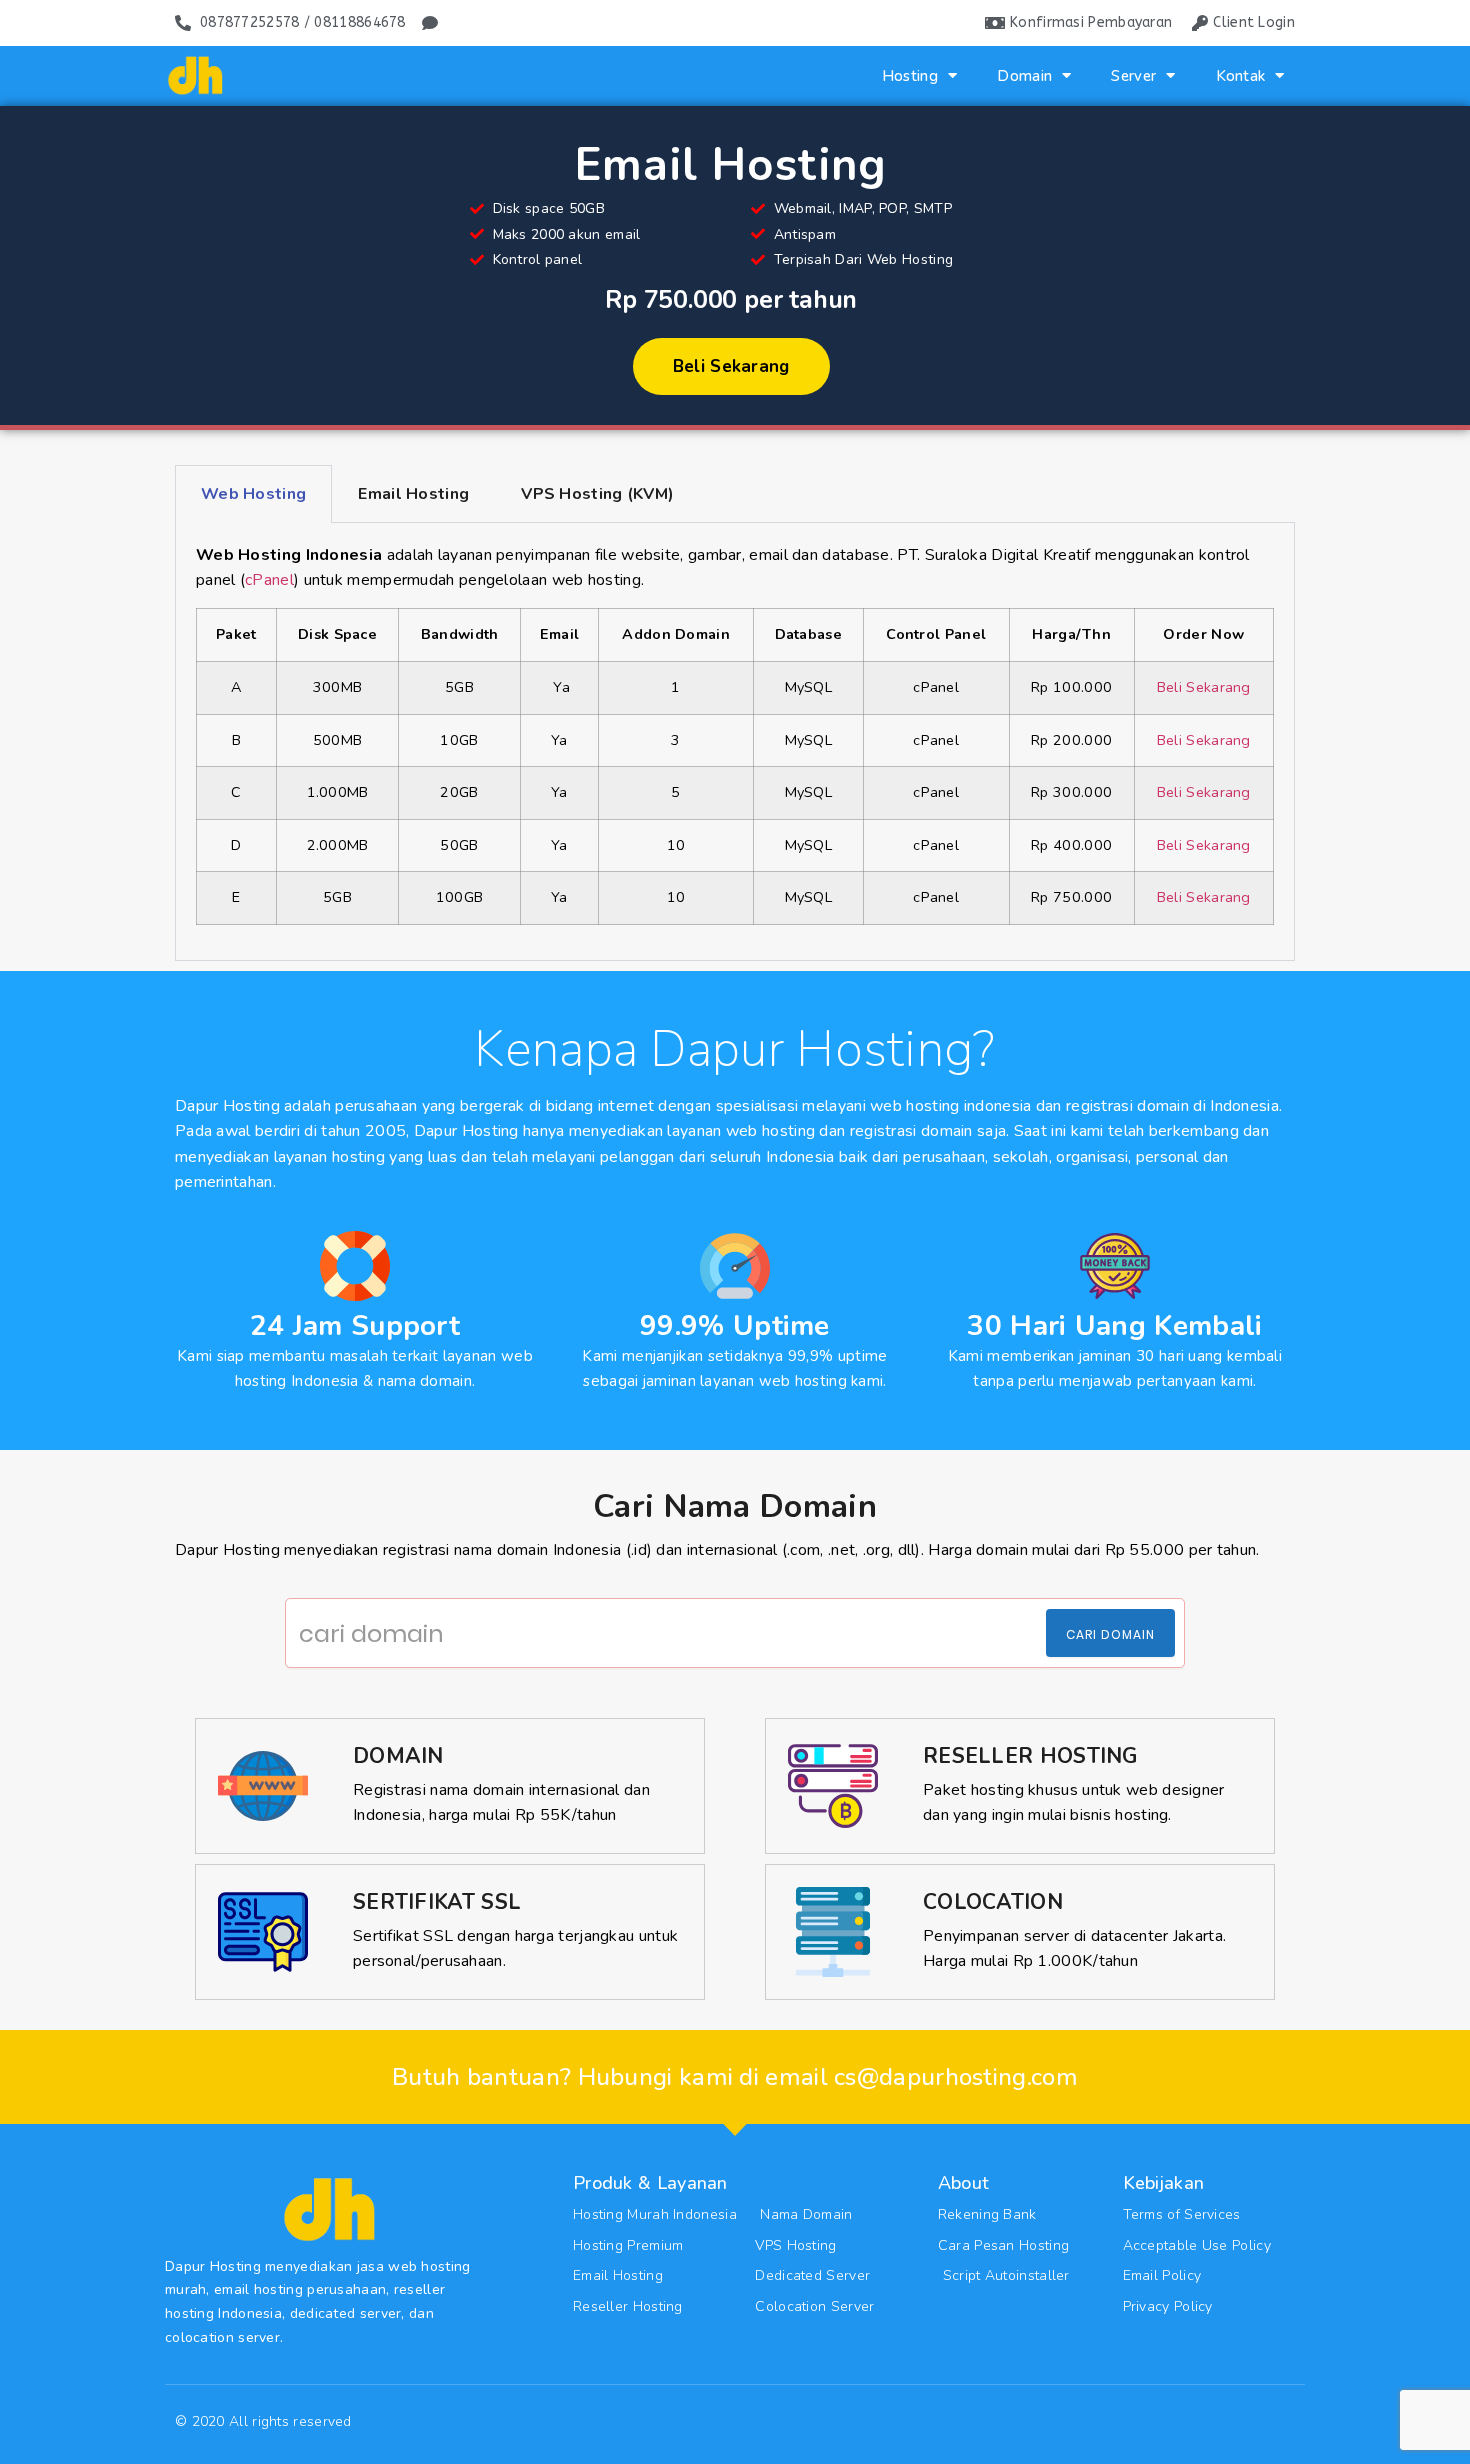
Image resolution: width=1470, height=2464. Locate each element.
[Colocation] (833, 1932)
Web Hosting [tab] (253, 494)
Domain (1024, 76)
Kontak (1241, 76)
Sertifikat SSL (437, 1902)
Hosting (910, 76)
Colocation (993, 1902)
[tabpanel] (735, 742)
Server (1133, 76)
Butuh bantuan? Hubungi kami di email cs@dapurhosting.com (735, 2077)
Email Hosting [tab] (413, 494)
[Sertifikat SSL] (263, 1932)
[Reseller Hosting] (833, 1786)
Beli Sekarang (1204, 687)
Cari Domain (1110, 1634)
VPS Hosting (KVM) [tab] (597, 494)
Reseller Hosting (1030, 1756)
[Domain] (263, 1786)
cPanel (269, 580)
